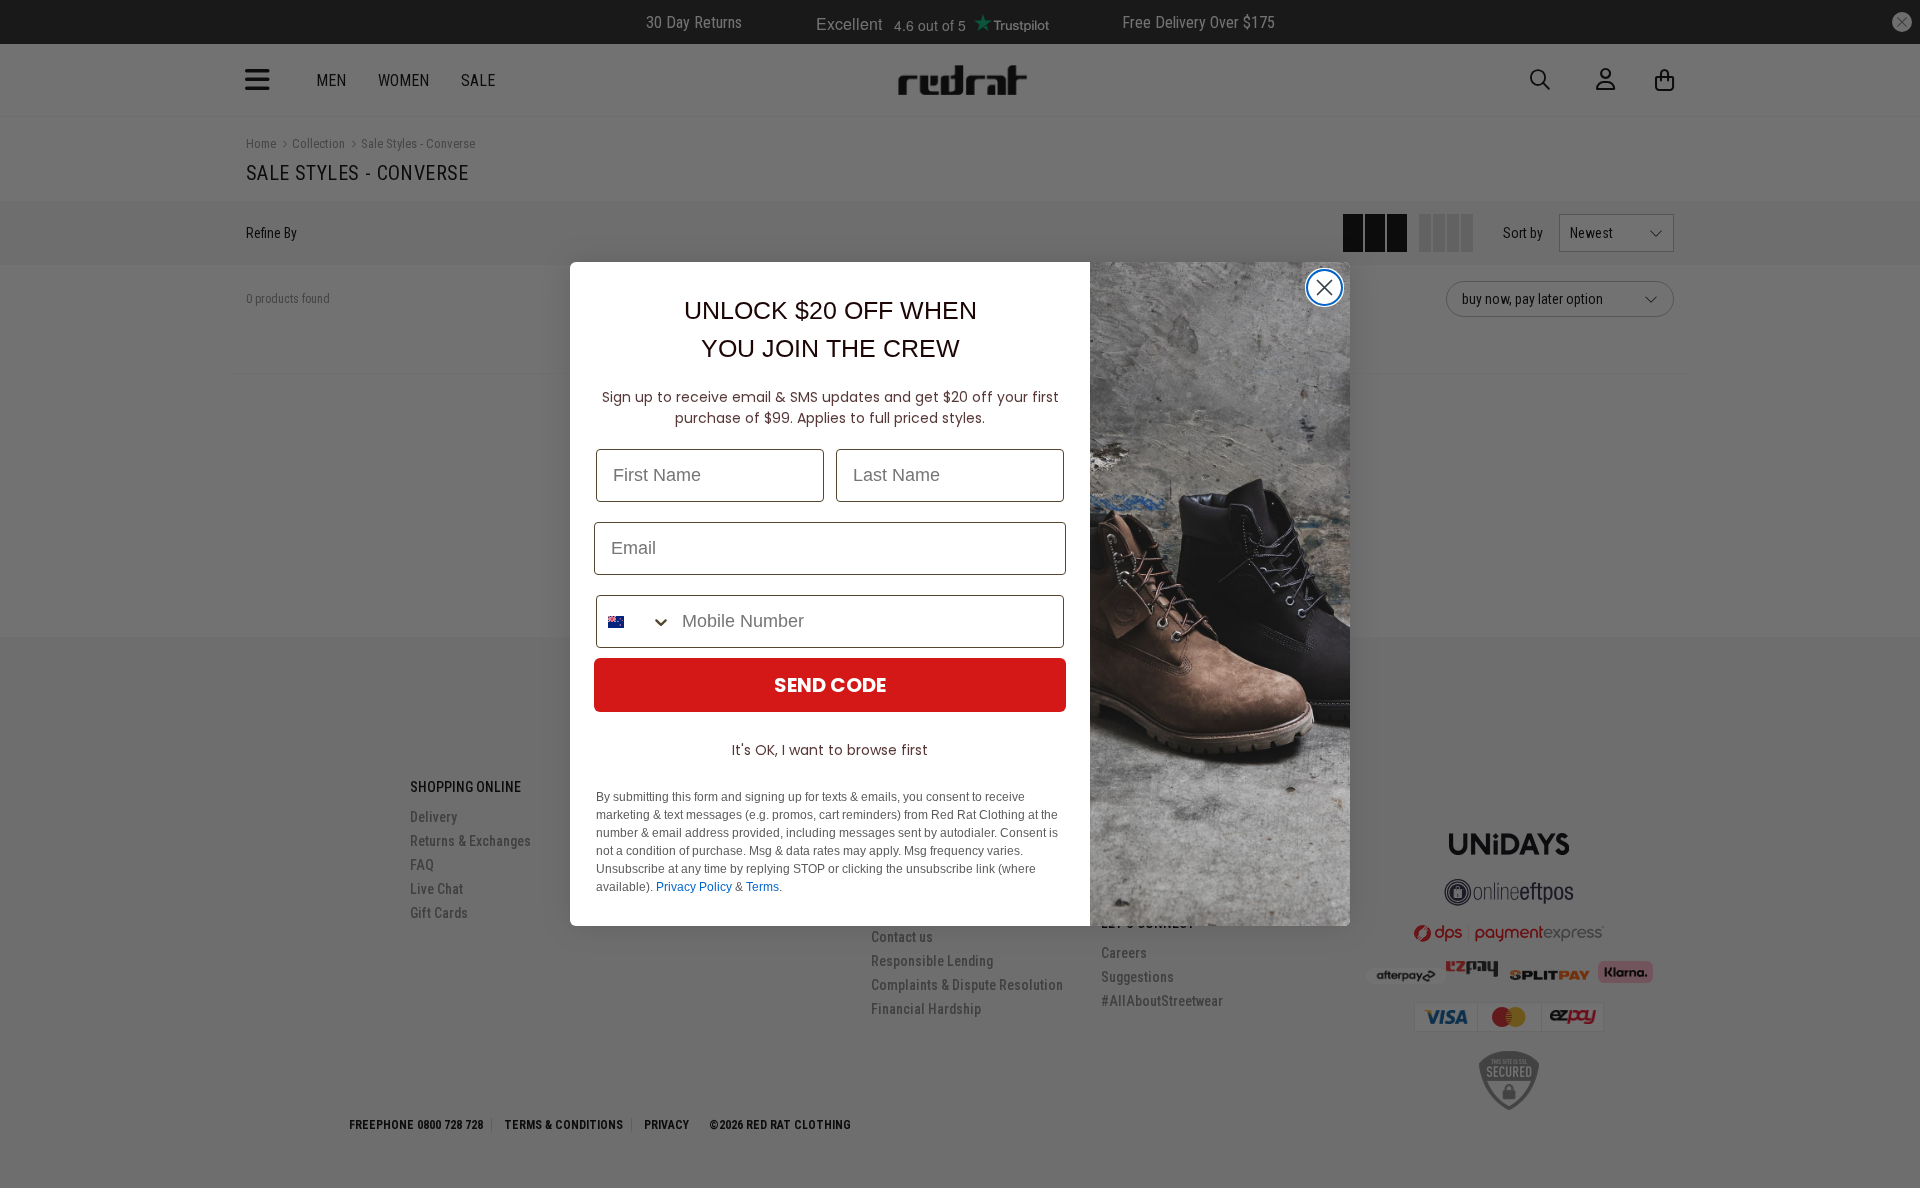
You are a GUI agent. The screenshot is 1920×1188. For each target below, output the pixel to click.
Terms (762, 887)
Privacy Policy (694, 887)
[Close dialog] (1324, 287)
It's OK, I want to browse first (830, 750)
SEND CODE (830, 685)
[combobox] (634, 621)
